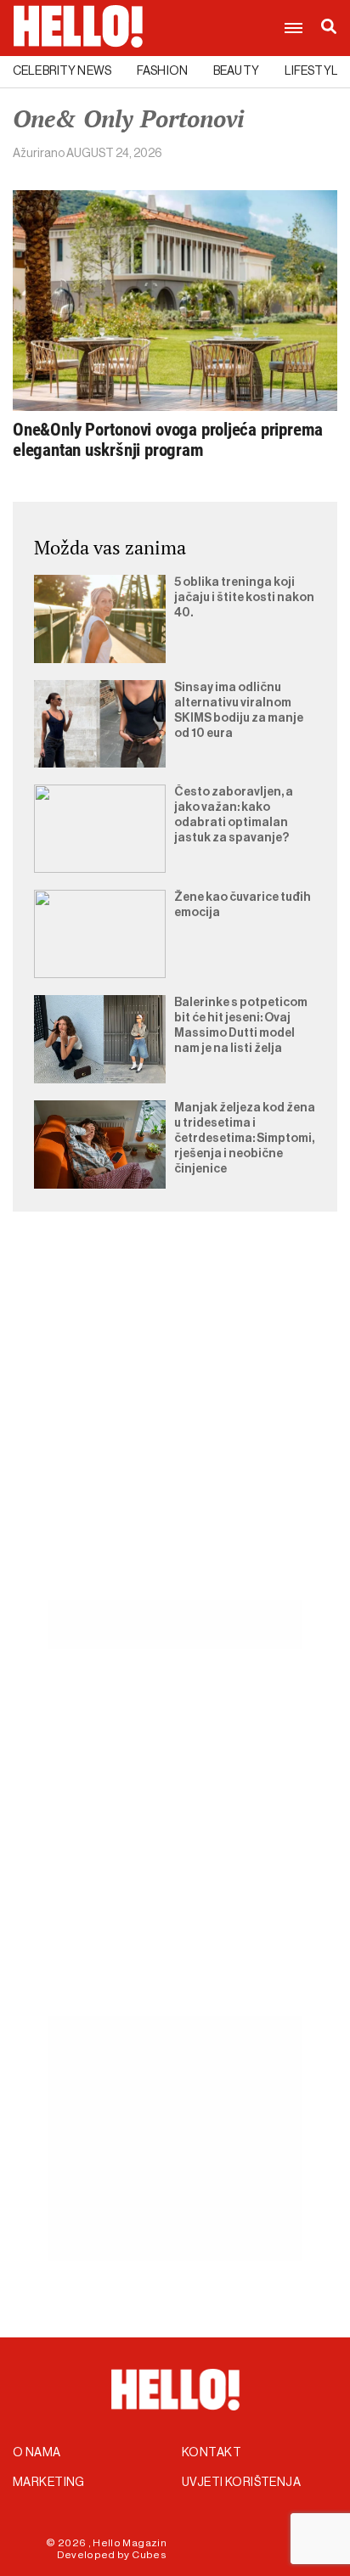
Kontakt (212, 2453)
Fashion (162, 71)
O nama (37, 2453)
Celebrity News (62, 71)
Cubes (149, 2555)
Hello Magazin (130, 2543)
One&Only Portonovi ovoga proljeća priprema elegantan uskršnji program (168, 440)
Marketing (49, 2483)
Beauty (236, 71)
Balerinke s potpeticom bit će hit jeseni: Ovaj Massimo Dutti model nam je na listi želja (241, 1026)
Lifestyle (315, 71)
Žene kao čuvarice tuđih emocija (243, 905)
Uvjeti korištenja (241, 2483)
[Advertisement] (175, 1426)
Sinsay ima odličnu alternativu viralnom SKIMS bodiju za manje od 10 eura (239, 711)
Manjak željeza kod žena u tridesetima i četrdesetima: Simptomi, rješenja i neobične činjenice (245, 1139)
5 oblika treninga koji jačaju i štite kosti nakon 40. (244, 598)
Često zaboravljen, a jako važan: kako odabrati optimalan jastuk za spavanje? (234, 815)
